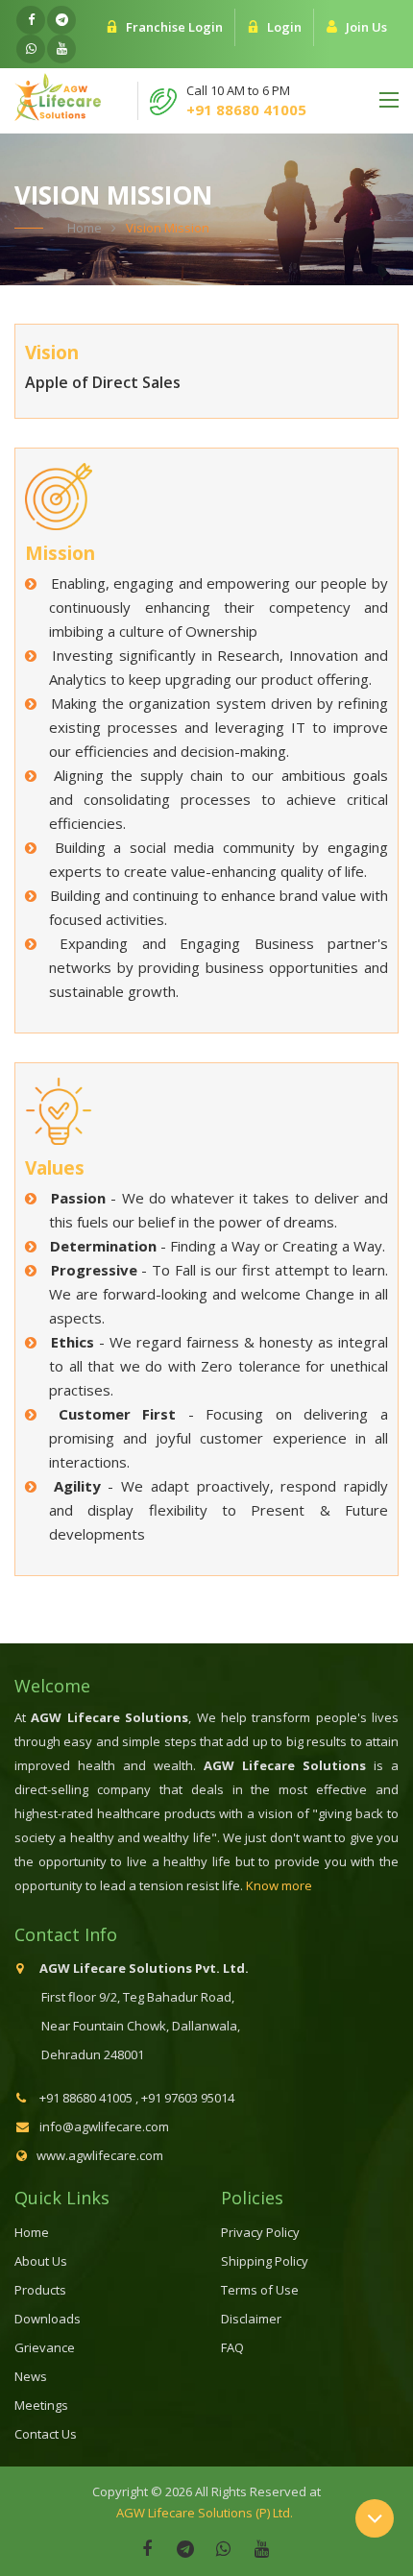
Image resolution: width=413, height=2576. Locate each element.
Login (284, 27)
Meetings (41, 2405)
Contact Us (46, 2434)
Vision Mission (168, 228)
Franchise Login (174, 27)
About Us (41, 2261)
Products (40, 2290)
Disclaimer (251, 2319)
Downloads (48, 2319)
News (31, 2376)
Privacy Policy (260, 2232)
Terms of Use (260, 2290)
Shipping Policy (265, 2261)
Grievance (45, 2347)
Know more (279, 1885)
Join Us (366, 27)
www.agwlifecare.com (100, 2155)
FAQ (232, 2347)
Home (85, 228)
